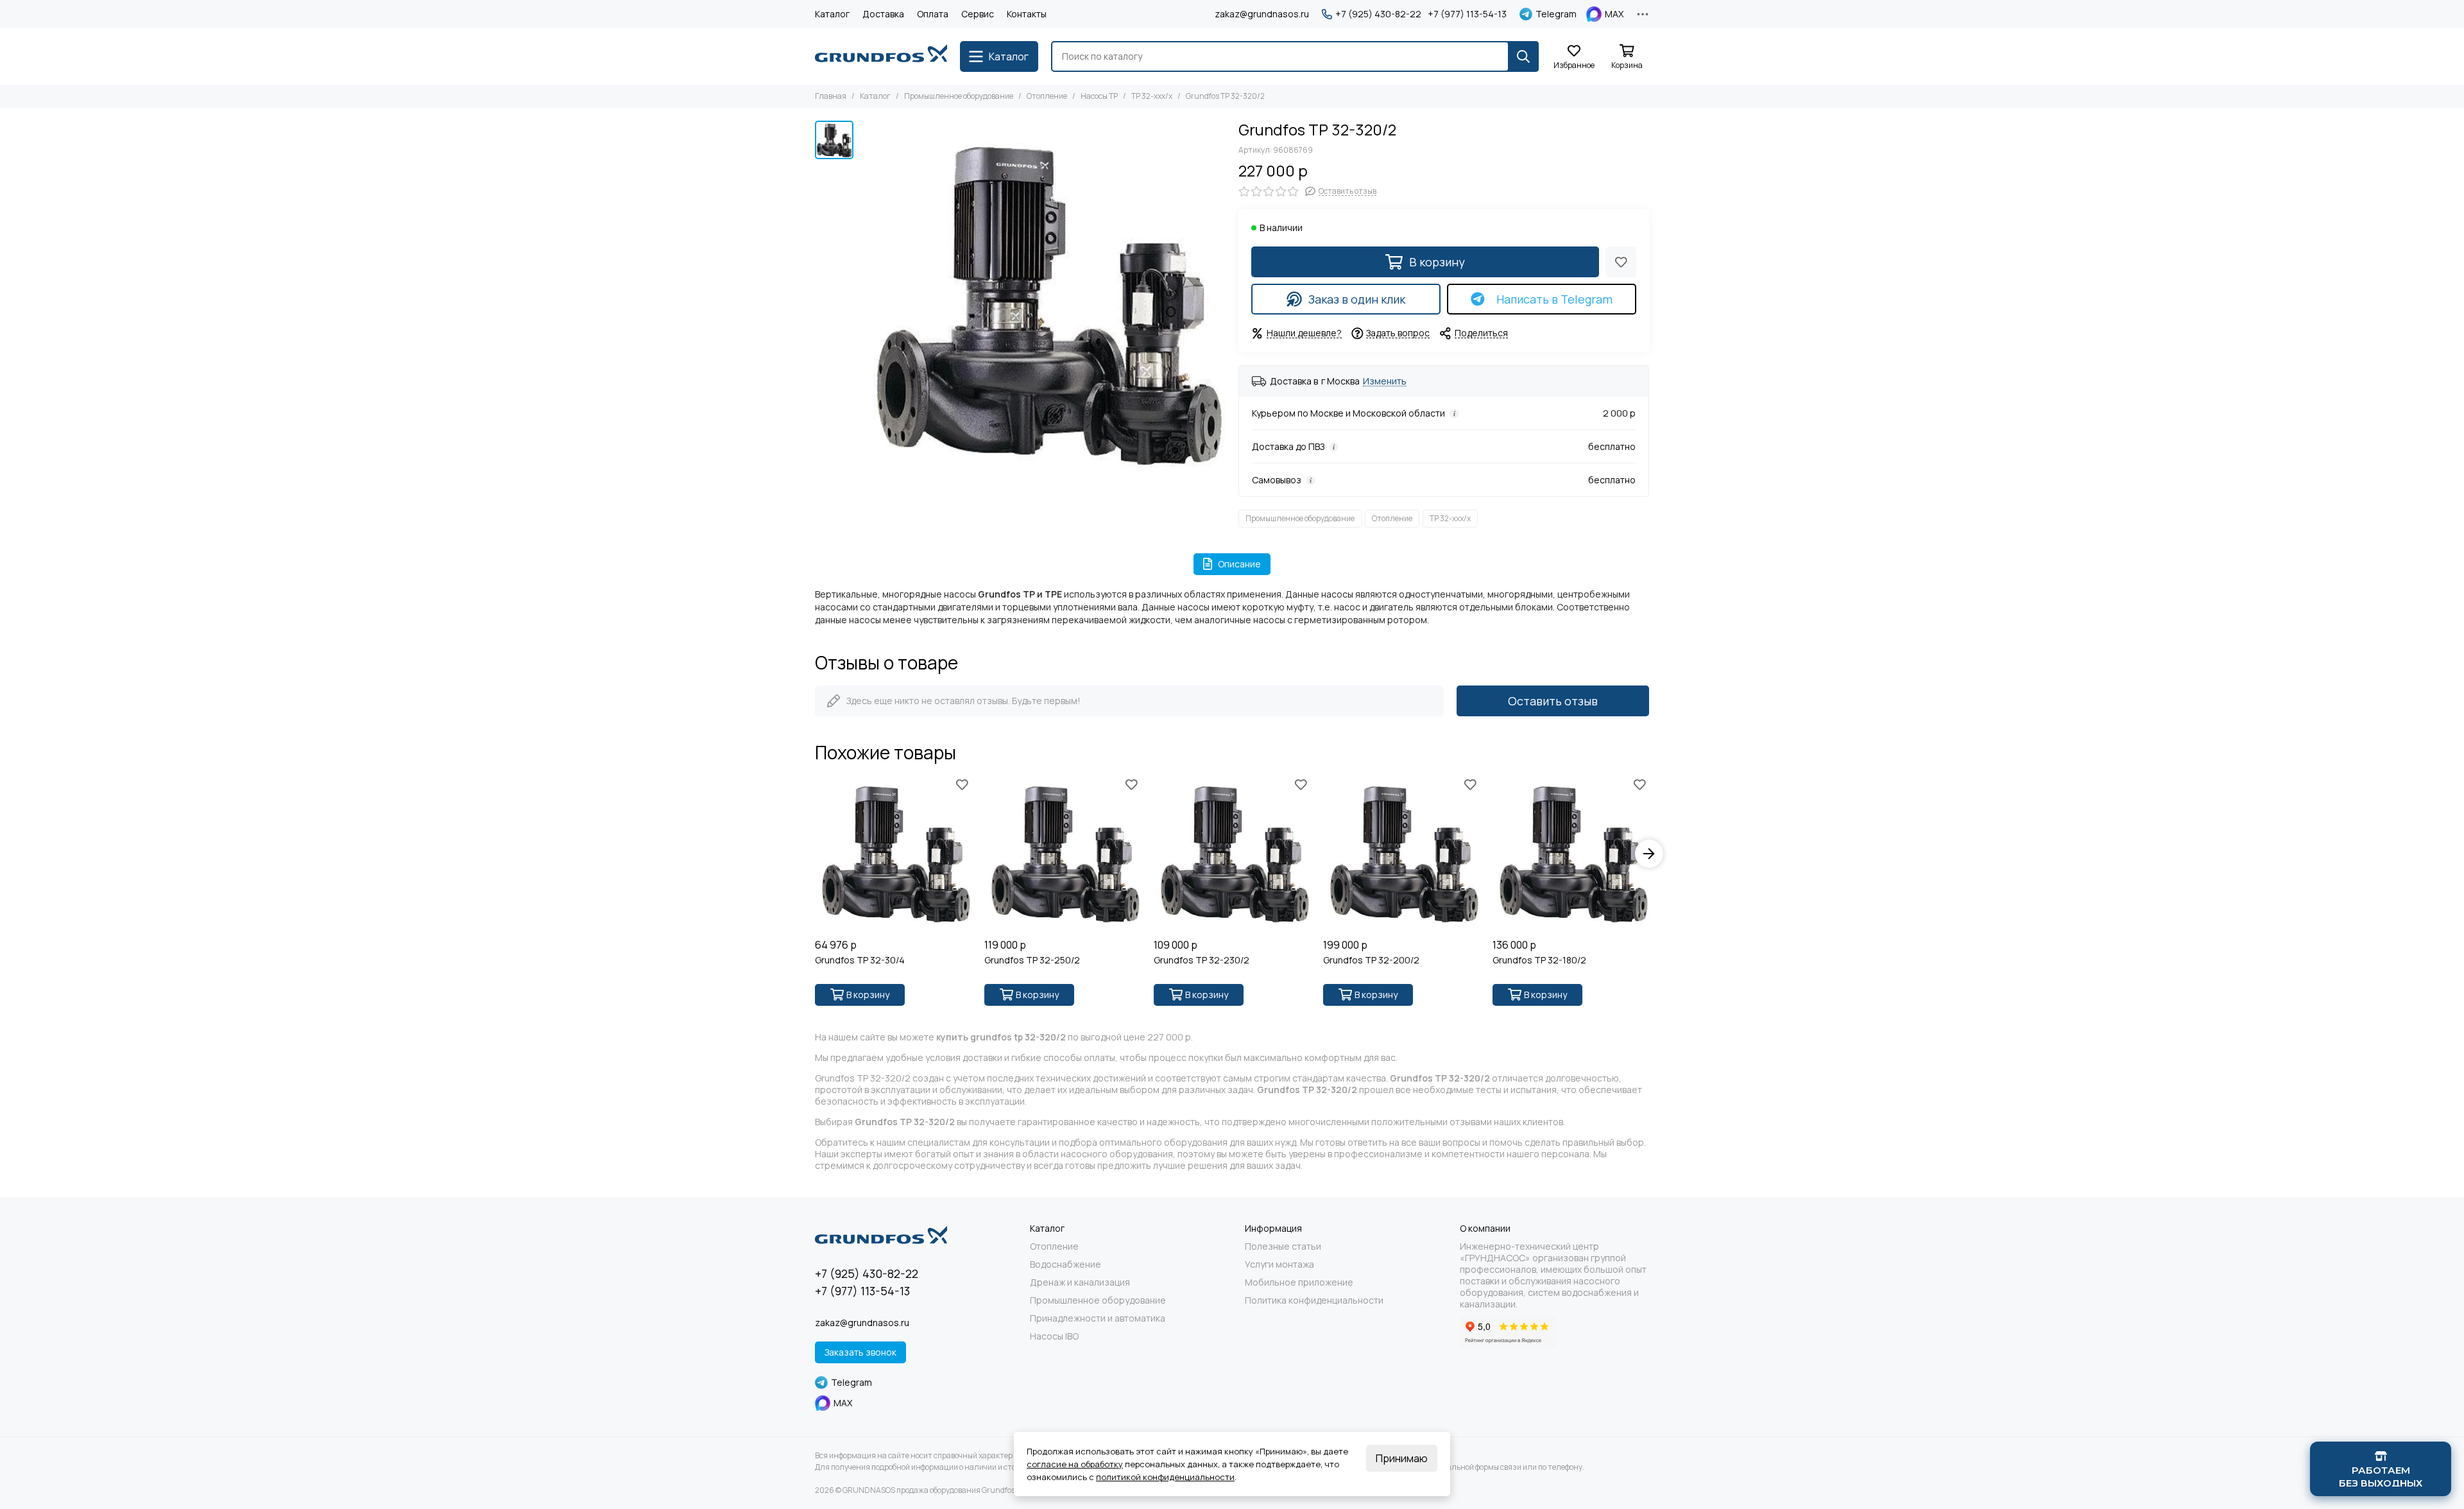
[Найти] (1523, 56)
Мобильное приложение (1299, 1282)
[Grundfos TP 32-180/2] (1571, 854)
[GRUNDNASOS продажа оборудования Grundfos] (881, 56)
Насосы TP (1099, 96)
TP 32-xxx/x (1152, 96)
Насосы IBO (1054, 1336)
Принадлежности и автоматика (1098, 1318)
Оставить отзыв (1553, 701)
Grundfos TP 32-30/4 (860, 960)
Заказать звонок (860, 1352)
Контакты (1027, 14)
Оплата (933, 14)
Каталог (832, 14)
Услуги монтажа (1279, 1264)
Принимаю (1402, 1458)
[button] (815, 854)
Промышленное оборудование (959, 96)
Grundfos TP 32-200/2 (1371, 960)
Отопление (1047, 96)
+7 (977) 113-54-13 (1467, 14)
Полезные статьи (1283, 1246)
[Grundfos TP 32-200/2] (1401, 854)
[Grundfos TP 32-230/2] (1232, 854)
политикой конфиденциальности (1165, 1477)
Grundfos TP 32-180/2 (1539, 960)
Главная (831, 96)
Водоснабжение (1065, 1264)
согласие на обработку (1075, 1464)
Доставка (883, 14)
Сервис (978, 14)
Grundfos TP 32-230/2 (1202, 960)
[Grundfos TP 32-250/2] (1063, 854)
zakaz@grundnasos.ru (1262, 14)
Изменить (1385, 382)
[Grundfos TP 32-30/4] (893, 854)
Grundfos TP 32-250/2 (1032, 960)
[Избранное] (1621, 262)
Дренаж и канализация (1080, 1282)
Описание (1239, 564)
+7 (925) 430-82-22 (1378, 14)
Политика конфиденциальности (1314, 1300)
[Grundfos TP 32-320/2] (1043, 304)
